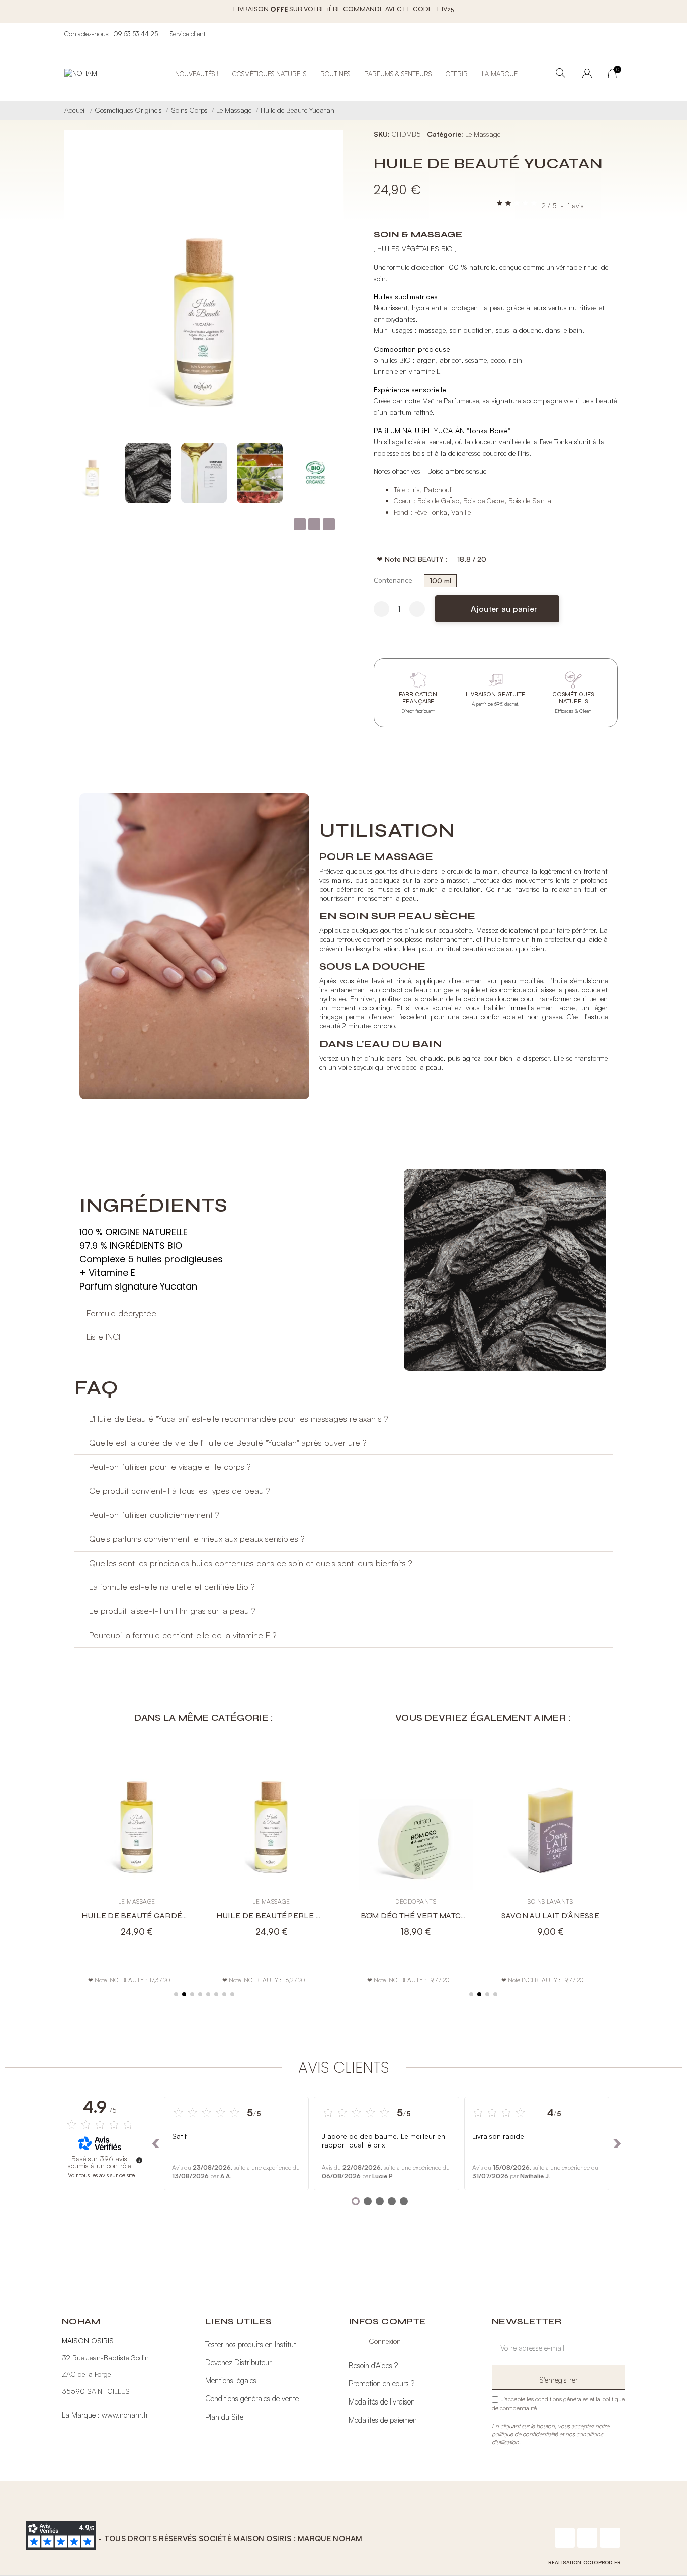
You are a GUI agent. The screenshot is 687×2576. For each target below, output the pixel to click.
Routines (335, 74)
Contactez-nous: (87, 34)
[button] (329, 299)
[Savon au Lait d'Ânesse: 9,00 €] (551, 1843)
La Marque (500, 74)
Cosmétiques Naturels (269, 74)
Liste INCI (103, 1337)
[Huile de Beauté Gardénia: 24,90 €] (137, 1843)
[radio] (440, 581)
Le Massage (483, 134)
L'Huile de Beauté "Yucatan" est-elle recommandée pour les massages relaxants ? (238, 1419)
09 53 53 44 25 (136, 34)
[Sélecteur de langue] (587, 74)
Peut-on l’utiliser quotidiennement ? (154, 1515)
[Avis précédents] (156, 2143)
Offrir (457, 74)
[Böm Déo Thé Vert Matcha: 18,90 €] (416, 1843)
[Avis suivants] (617, 2143)
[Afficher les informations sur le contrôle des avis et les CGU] (139, 2160)
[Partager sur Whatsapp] (329, 524)
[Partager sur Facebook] (300, 524)
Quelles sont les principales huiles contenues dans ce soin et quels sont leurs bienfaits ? (250, 1563)
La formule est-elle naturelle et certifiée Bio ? (172, 1586)
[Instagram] (587, 2538)
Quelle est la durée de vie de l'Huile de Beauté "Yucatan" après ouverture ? (228, 1443)
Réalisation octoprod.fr (584, 2562)
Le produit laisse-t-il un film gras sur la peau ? (172, 1611)
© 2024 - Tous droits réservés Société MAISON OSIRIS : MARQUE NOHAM (215, 2539)
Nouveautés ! (197, 74)
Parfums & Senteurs (398, 74)
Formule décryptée (121, 1313)
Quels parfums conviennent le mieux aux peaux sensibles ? (197, 1539)
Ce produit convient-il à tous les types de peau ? (179, 1490)
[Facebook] (565, 2538)
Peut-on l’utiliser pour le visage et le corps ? (170, 1466)
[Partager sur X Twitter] (314, 524)
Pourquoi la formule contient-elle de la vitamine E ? (183, 1635)
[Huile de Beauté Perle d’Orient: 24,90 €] (272, 1843)
